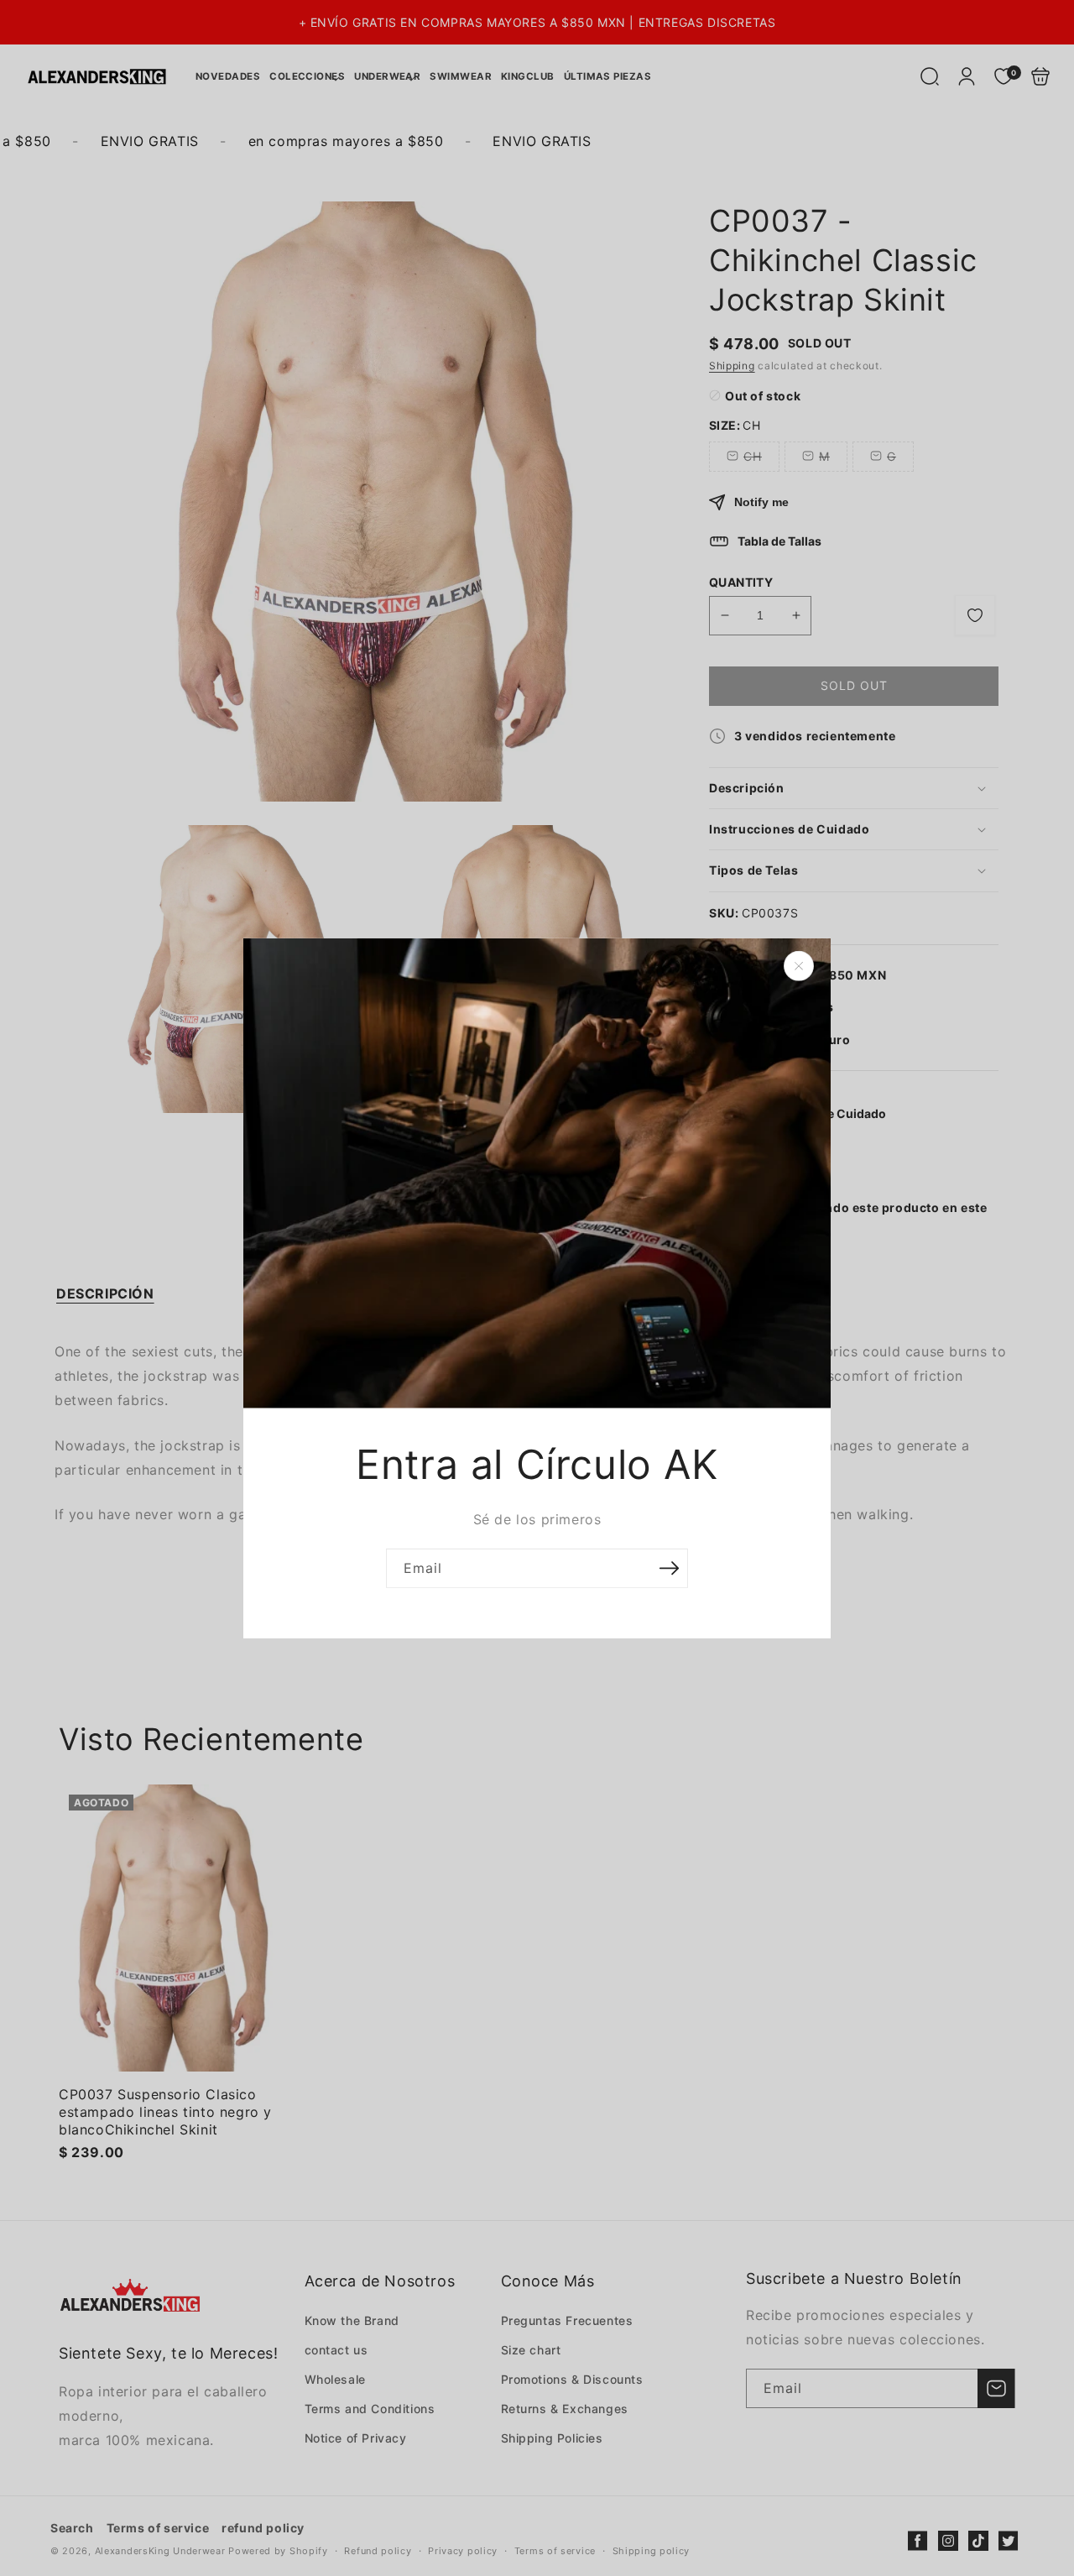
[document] (537, 1288)
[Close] (799, 965)
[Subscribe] (669, 1568)
